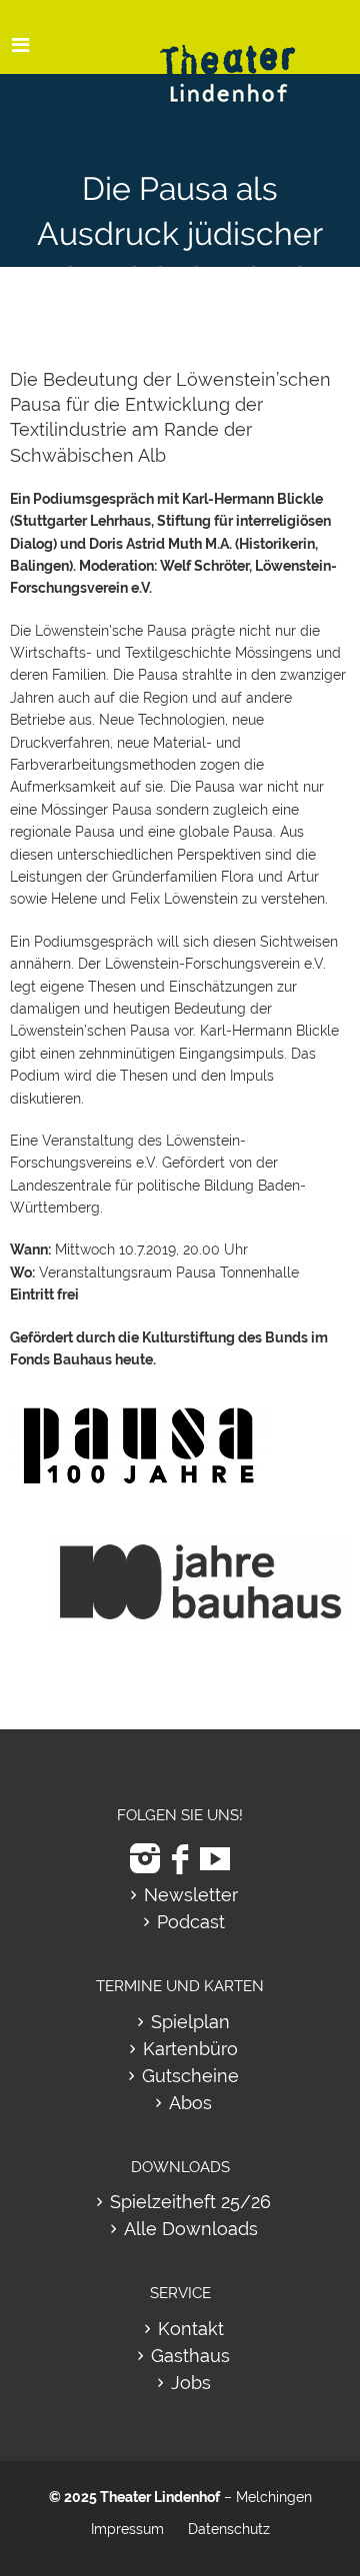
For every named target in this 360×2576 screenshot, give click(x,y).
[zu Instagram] (145, 1859)
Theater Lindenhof (160, 2497)
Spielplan (190, 2022)
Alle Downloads (191, 2229)
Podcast (191, 1922)
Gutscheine (190, 2076)
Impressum (127, 2529)
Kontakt (191, 2329)
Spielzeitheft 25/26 (190, 2202)
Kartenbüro (190, 2049)
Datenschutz (229, 2529)
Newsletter (191, 1895)
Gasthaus (190, 2356)
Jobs (191, 2383)
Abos (190, 2103)
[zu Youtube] (215, 1859)
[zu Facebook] (180, 1859)
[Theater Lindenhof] (245, 58)
